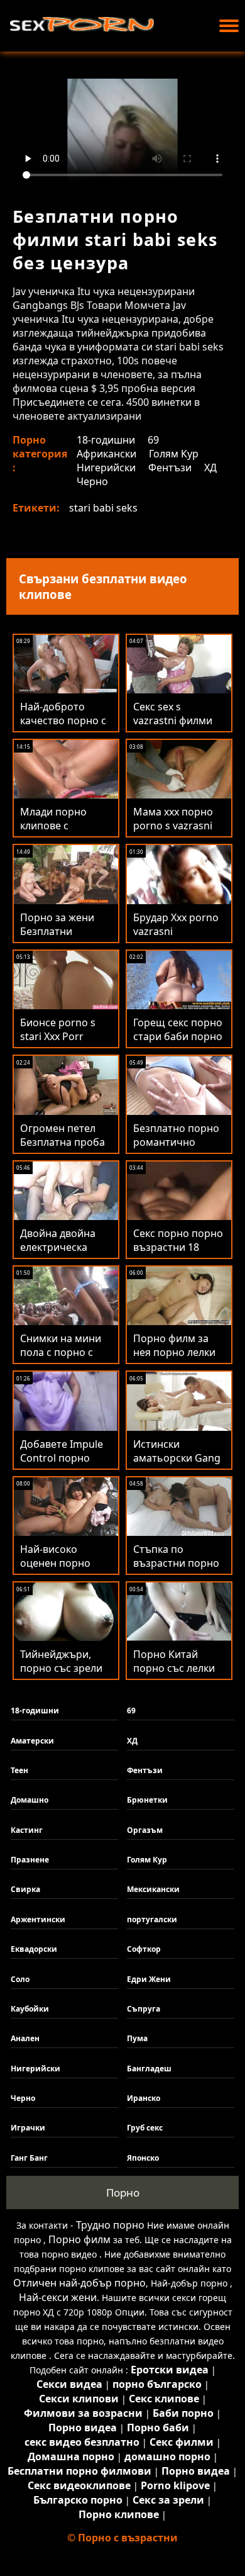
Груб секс (145, 2128)
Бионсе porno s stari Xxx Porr (58, 1029)
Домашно (30, 1800)
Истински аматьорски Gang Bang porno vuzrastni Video (177, 1465)
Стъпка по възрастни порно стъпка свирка (176, 1563)
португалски (152, 1919)
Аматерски (32, 1741)
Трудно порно (110, 2225)
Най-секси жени (58, 2297)
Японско (143, 2158)
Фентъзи (170, 468)
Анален (25, 2038)
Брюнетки (147, 1800)
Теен (19, 1770)
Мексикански (153, 1889)
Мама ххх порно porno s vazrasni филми (173, 826)
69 (153, 440)
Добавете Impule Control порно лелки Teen (62, 1458)
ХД (210, 468)
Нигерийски (106, 468)
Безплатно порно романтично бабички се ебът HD (176, 1149)
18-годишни (106, 440)
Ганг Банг (29, 2158)
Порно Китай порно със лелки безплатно (174, 1668)
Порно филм (79, 2239)
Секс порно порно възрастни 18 (178, 1240)
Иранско (144, 2098)
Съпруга (144, 2009)
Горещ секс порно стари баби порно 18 (178, 1036)
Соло (20, 1979)
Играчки (28, 2128)
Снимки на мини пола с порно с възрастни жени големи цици (61, 1359)
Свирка (25, 1889)
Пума (137, 2038)
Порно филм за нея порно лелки (174, 1345)
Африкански (106, 454)
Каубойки (30, 2009)
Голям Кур (174, 454)
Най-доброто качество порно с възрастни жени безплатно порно (63, 727)
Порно (123, 2192)
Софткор (144, 1949)
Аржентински (38, 1919)
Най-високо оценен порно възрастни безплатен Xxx (55, 1570)
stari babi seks (103, 508)
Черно (92, 481)
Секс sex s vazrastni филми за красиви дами (174, 720)
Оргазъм (145, 1830)
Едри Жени (149, 1979)
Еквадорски (34, 1949)
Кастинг (27, 1830)
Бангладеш (149, 2069)
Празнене (30, 1860)
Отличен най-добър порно (79, 2283)
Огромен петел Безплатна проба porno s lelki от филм (63, 1149)
